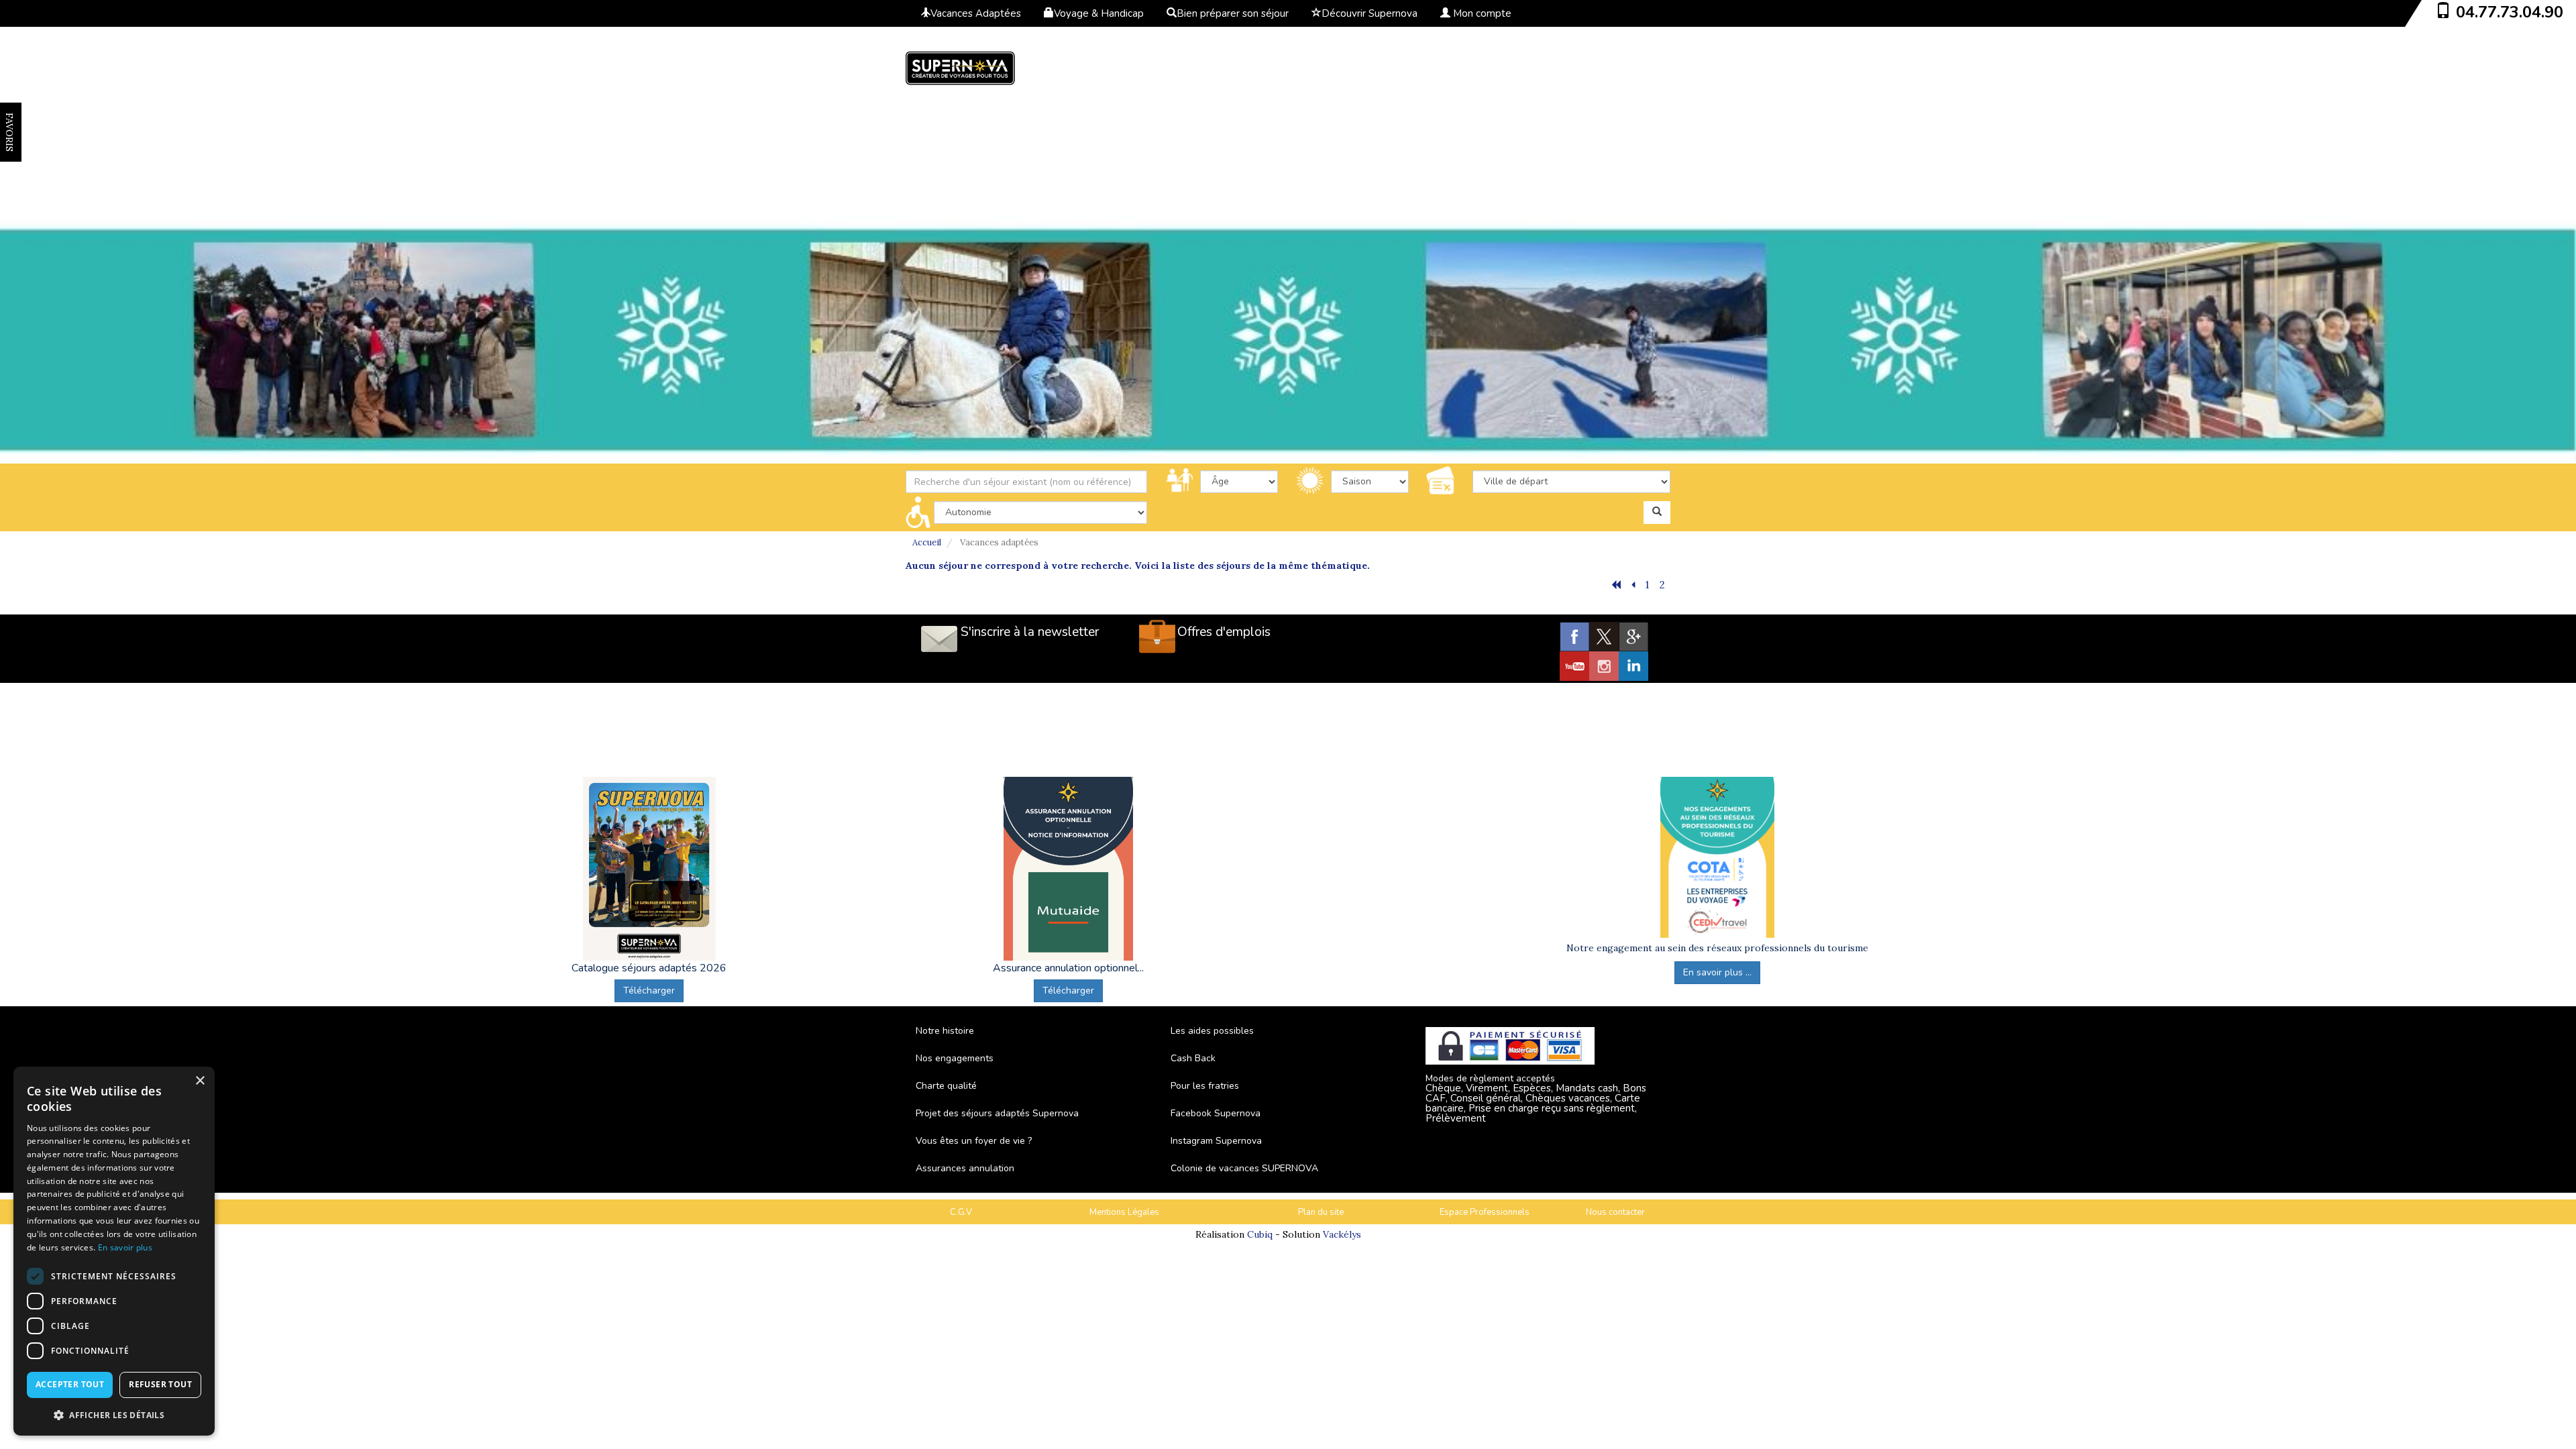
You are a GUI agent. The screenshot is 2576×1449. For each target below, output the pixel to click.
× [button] (200, 1081)
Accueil (927, 542)
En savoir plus (125, 1247)
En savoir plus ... (1717, 972)
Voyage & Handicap (1099, 13)
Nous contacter (1615, 1212)
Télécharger (649, 990)
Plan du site (1321, 1212)
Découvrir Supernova (1370, 13)
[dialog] (114, 1251)
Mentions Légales (1124, 1212)
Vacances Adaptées (976, 13)
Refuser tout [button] (160, 1384)
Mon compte (1481, 13)
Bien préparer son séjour (1233, 13)
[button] (114, 1414)
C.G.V (961, 1212)
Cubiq (1260, 1234)
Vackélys (1342, 1234)
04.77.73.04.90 (2510, 12)
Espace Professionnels (1485, 1212)
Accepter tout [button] (70, 1384)
